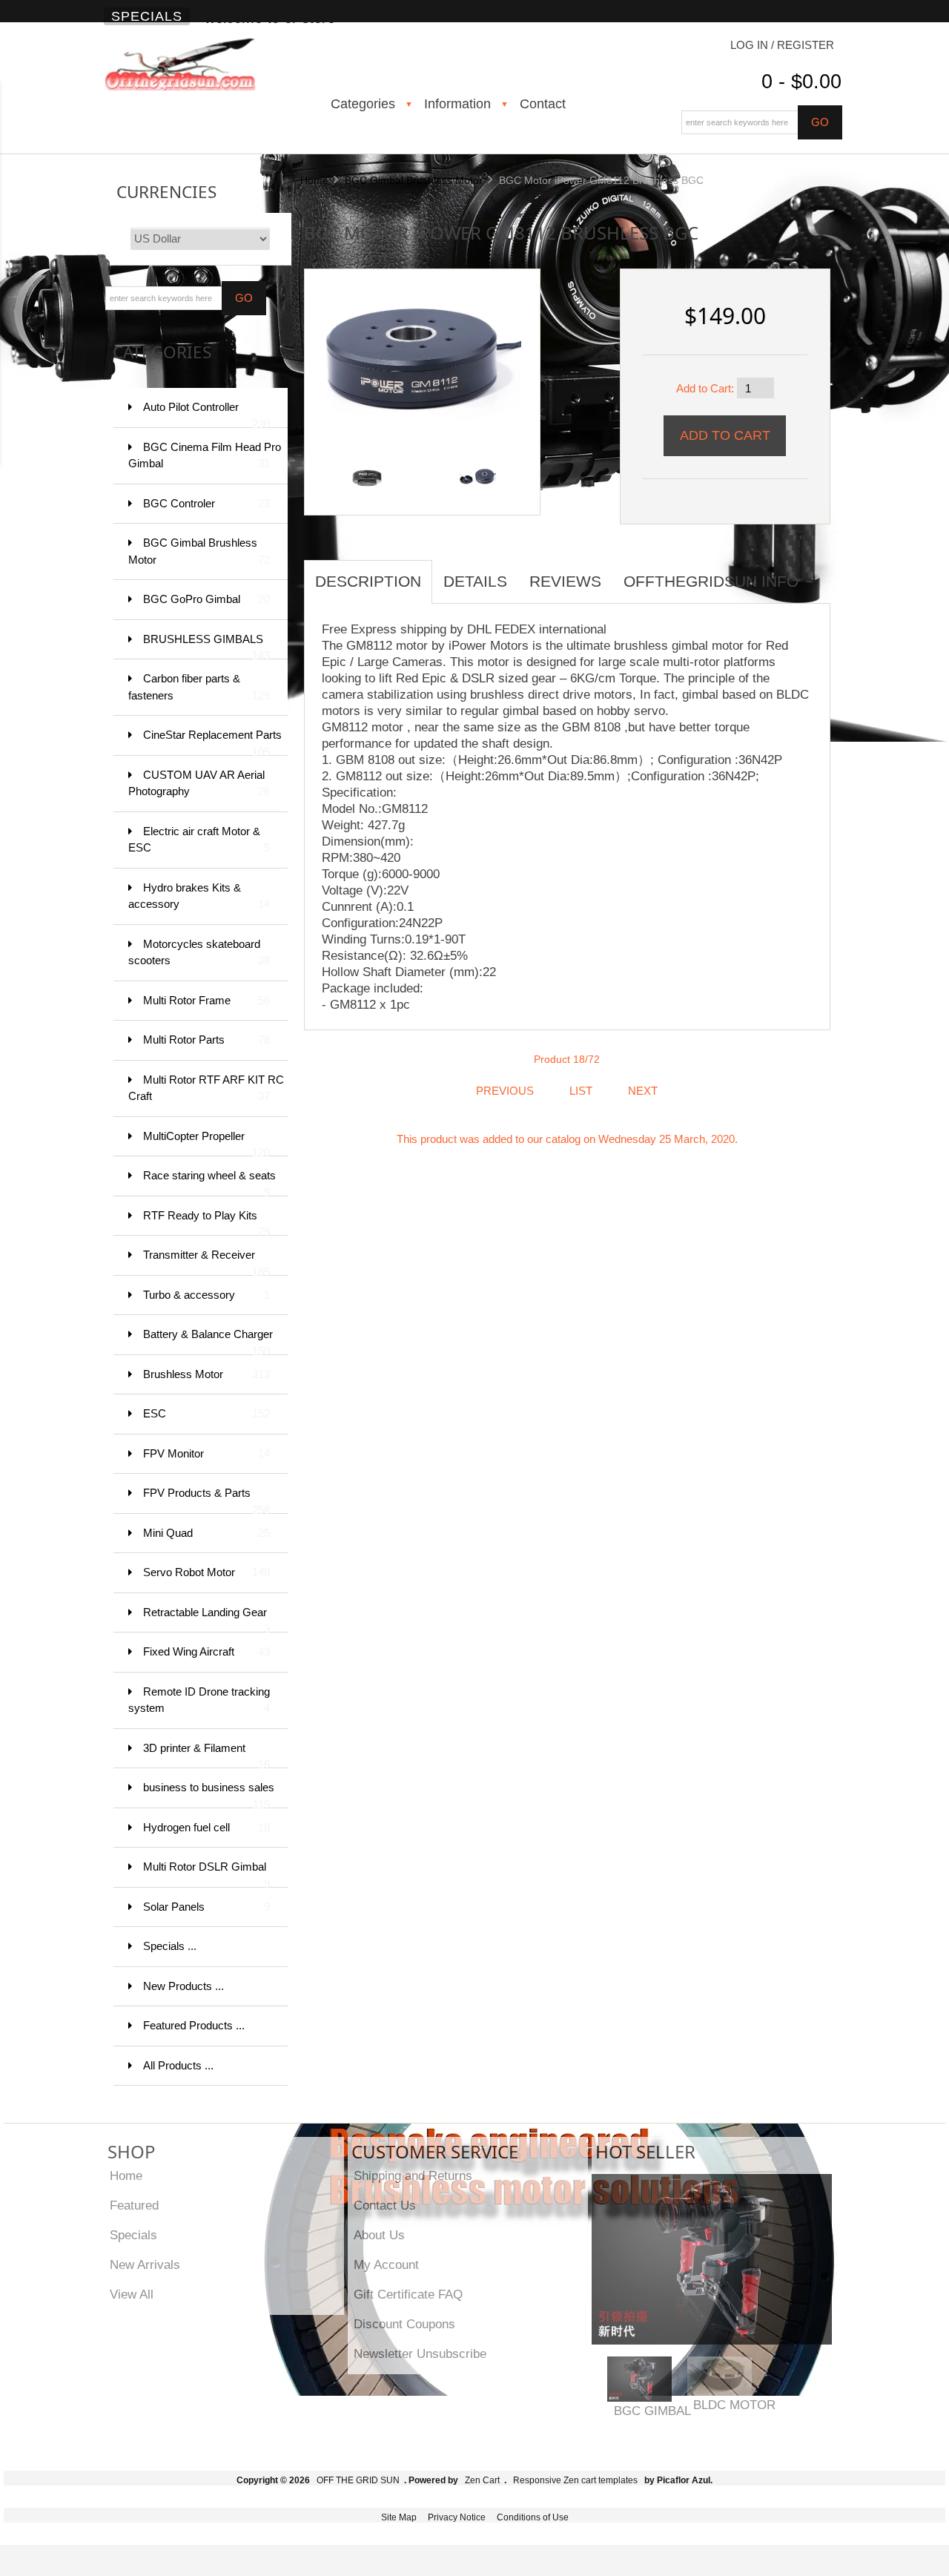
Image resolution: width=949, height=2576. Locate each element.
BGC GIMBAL (652, 2411)
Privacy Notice (457, 2517)
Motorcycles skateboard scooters (199, 952)
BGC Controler (206, 503)
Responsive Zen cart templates (575, 2480)
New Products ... (183, 1986)
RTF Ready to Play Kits (206, 1223)
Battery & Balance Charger (208, 1341)
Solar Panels (206, 1907)
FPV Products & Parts (206, 1500)
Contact (543, 104)
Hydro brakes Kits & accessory (199, 896)
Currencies (166, 192)
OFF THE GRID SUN (358, 2480)
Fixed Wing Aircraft (206, 1651)
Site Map (399, 2517)
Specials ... (170, 1946)
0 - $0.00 (801, 82)
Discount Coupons (404, 2324)
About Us (379, 2235)
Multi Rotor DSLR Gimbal (206, 1874)
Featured (134, 2205)
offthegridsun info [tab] (711, 581)
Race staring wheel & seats (209, 1183)
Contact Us (385, 2205)
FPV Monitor (206, 1453)
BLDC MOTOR (734, 2405)
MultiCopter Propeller (206, 1143)
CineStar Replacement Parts (212, 742)
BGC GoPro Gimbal (206, 599)
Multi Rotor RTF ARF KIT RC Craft (206, 1088)
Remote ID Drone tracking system (199, 1700)
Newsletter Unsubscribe (420, 2353)
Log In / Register (782, 45)
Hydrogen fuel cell (206, 1827)
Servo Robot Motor (206, 1572)
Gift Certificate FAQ (408, 2294)
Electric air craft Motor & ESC (199, 840)
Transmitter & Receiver (206, 1262)
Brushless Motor (206, 1374)
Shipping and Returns (413, 2175)
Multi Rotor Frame (206, 1000)
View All (132, 2294)
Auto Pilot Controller (206, 414)
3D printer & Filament (206, 1755)
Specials (147, 16)
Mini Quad (206, 1533)
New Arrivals (145, 2264)
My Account (386, 2264)
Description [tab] (368, 581)
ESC (206, 1413)
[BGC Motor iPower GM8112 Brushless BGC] (417, 347)
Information (457, 104)
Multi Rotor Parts (206, 1040)
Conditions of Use (533, 2517)
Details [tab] (475, 581)
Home (314, 180)
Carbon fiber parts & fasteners (199, 687)
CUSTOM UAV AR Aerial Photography (199, 783)
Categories (363, 104)
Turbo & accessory (206, 1295)
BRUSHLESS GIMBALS (206, 646)
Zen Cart (482, 2480)
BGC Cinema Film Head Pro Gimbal (205, 455)
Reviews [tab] (565, 581)
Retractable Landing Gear (206, 1620)
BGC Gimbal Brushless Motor (414, 180)
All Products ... (178, 2065)
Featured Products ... (194, 2025)
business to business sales (209, 1795)
